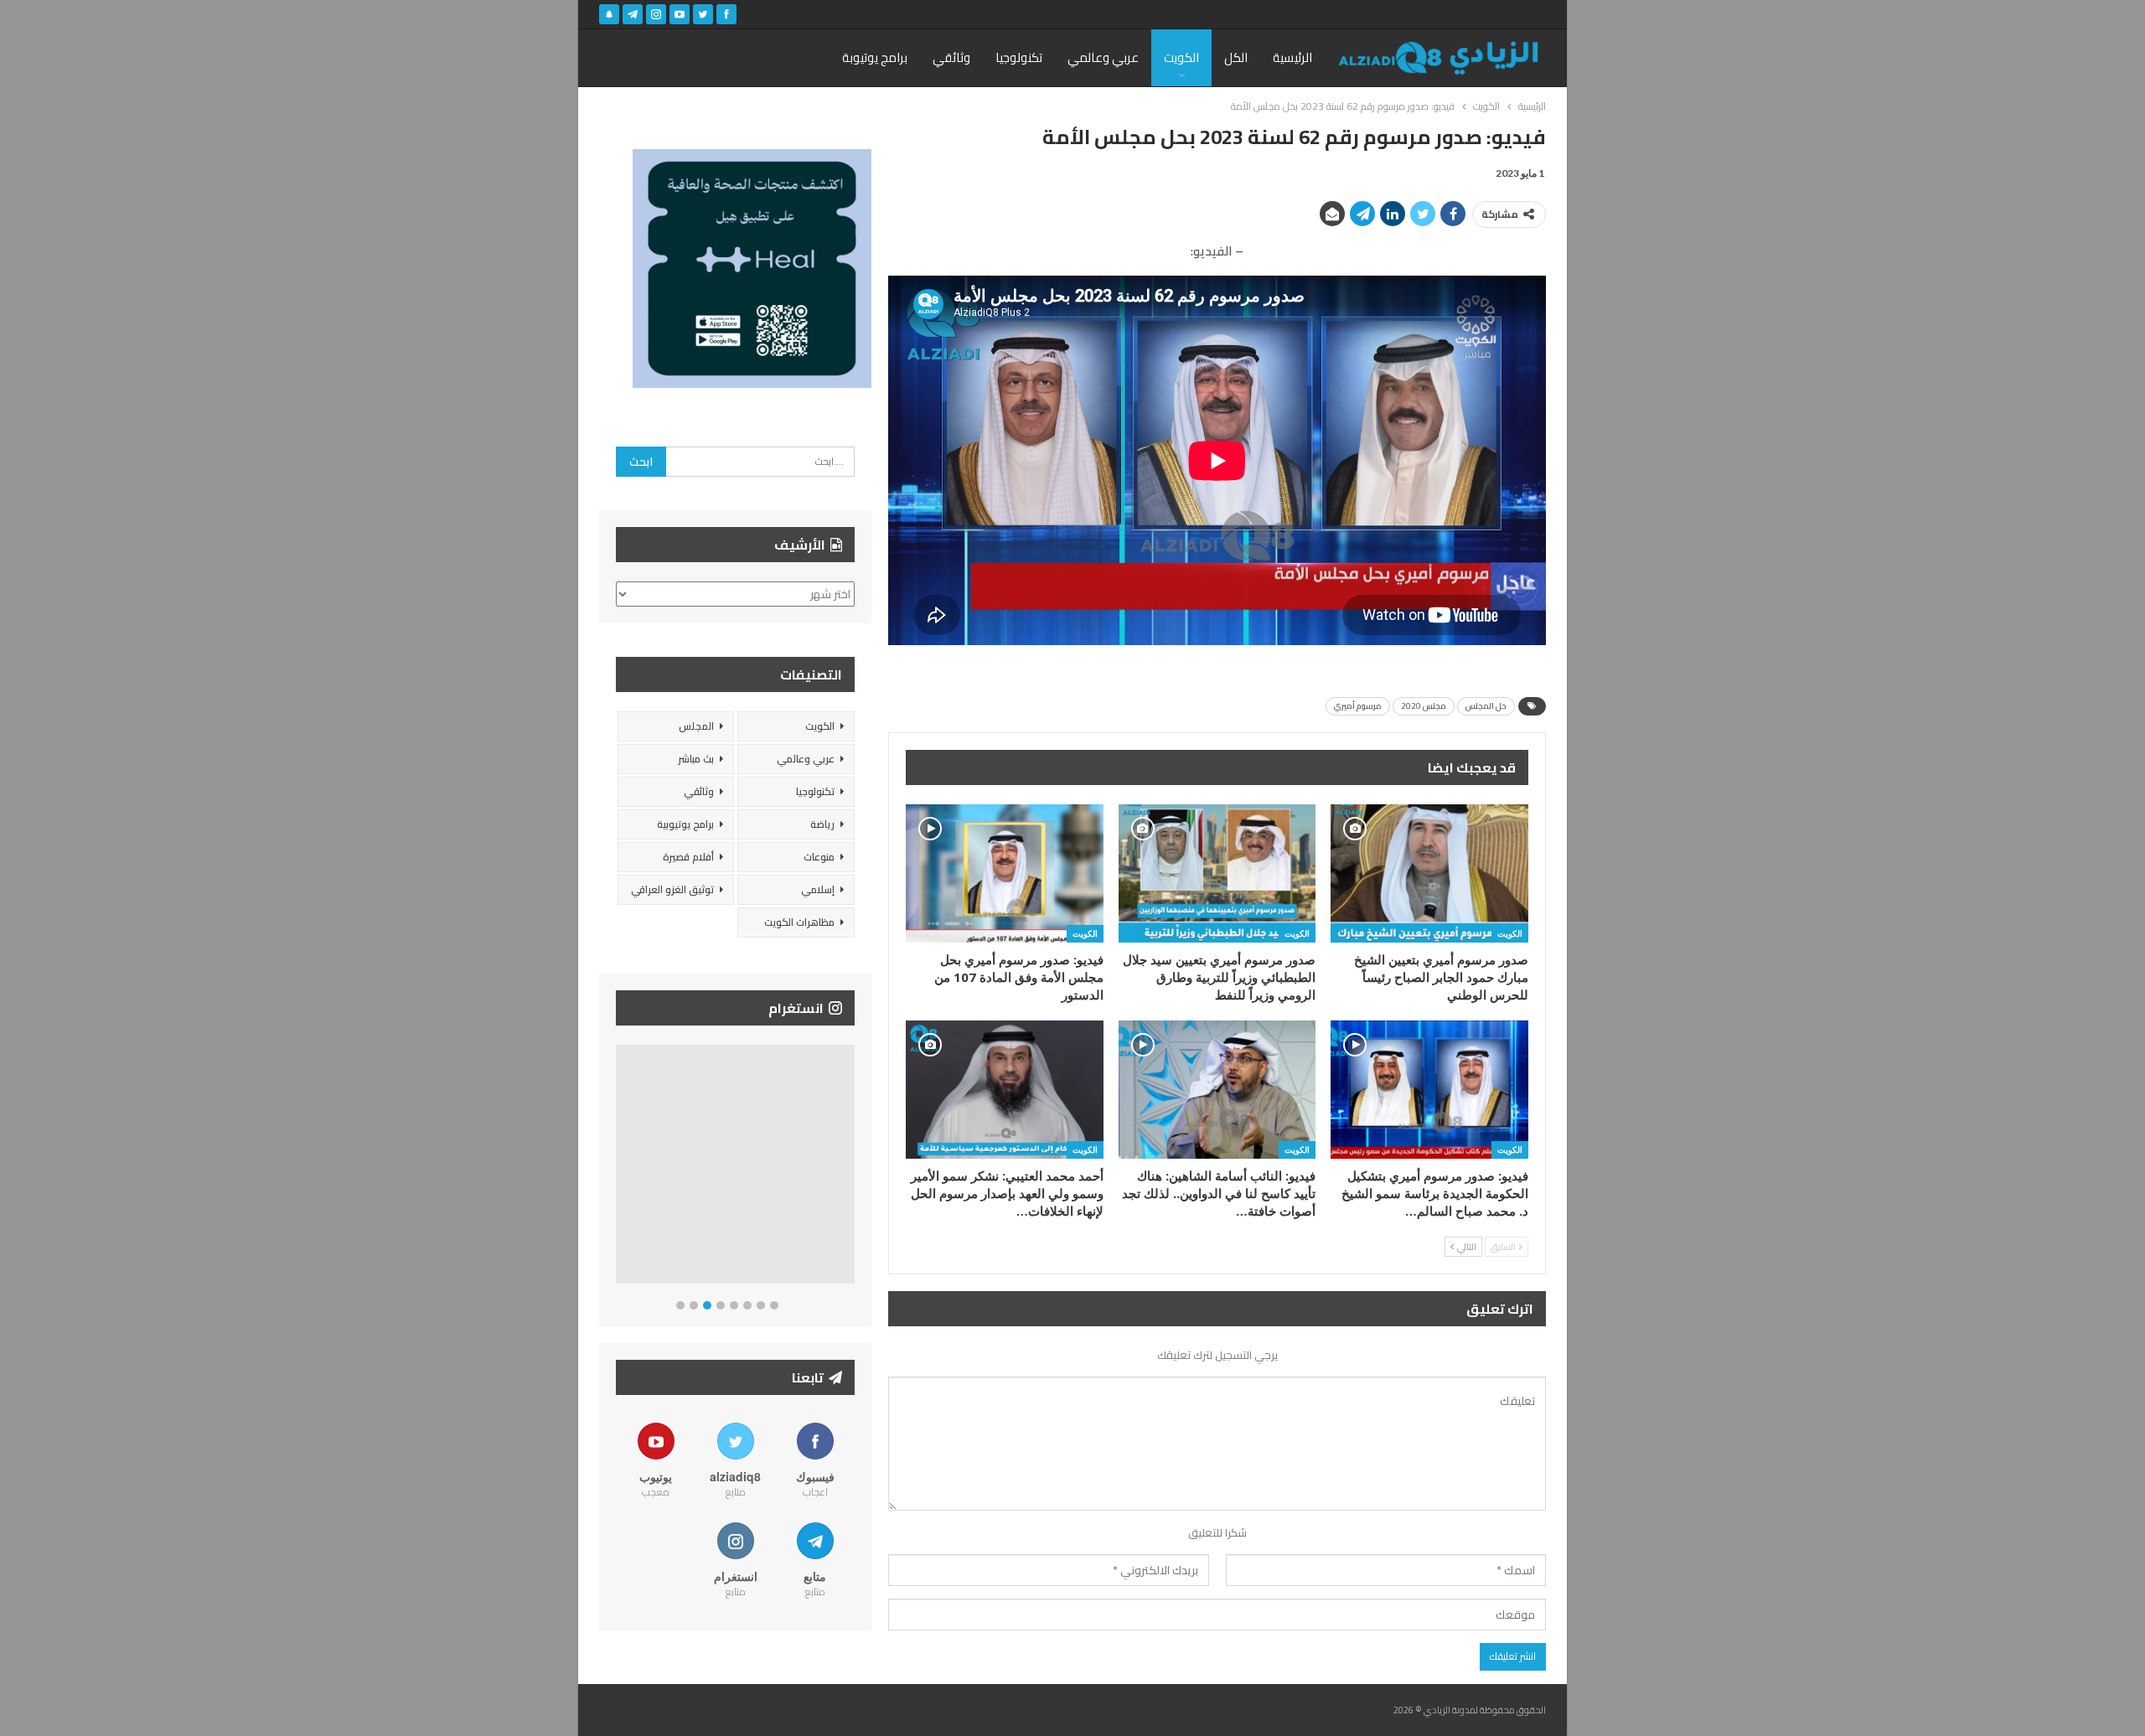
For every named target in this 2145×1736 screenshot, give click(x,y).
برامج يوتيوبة (875, 57)
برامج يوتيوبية (685, 824)
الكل (1236, 57)
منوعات (819, 857)
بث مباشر (696, 759)
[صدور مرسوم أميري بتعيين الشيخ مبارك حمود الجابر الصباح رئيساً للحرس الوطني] (1429, 873)
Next (851, 1168)
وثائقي (951, 57)
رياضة (822, 824)
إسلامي (818, 889)
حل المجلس (1486, 706)
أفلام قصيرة (688, 857)
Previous (620, 1168)
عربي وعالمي (1103, 57)
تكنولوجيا (1019, 57)
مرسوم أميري (1358, 706)
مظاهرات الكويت (799, 922)
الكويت (1181, 57)
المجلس (696, 726)
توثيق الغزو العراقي (672, 889)
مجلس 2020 (1424, 706)
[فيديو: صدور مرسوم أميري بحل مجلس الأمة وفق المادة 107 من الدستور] (1005, 873)
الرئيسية (1292, 57)
